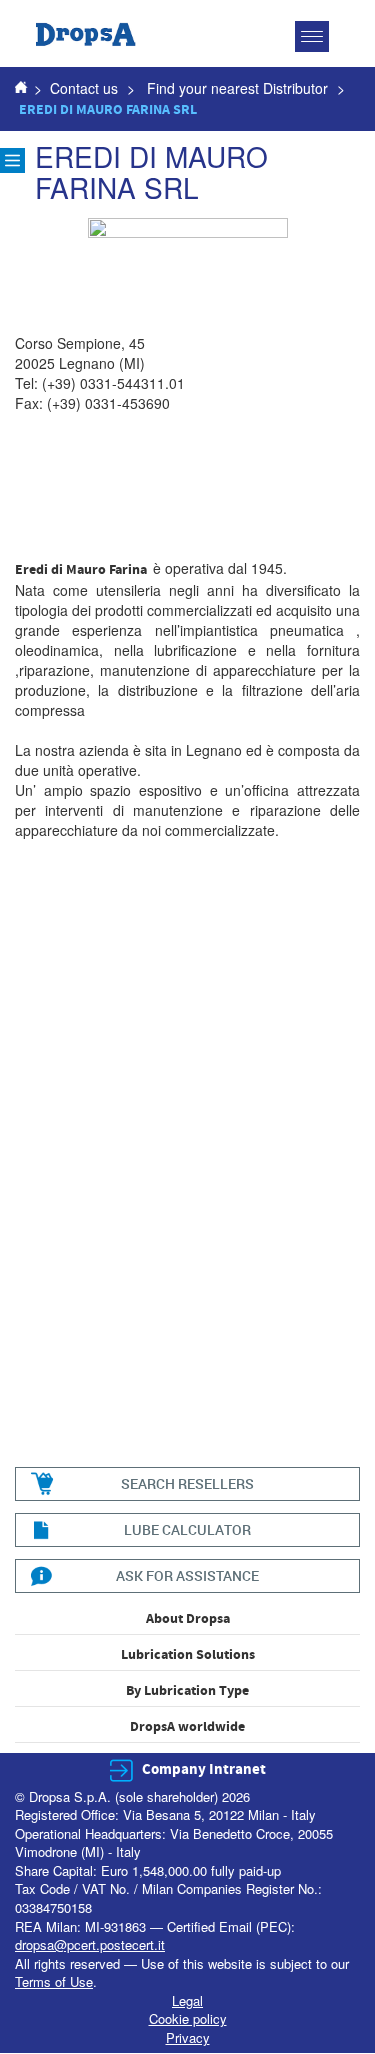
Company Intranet (204, 1769)
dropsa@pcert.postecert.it (90, 1944)
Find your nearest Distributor (237, 88)
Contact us (84, 88)
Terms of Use (54, 1981)
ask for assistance (187, 1575)
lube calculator (187, 1529)
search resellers (187, 1483)
